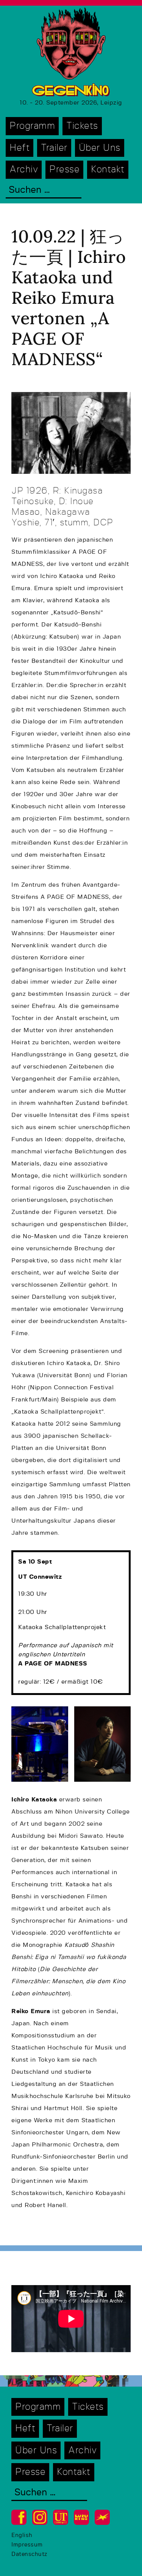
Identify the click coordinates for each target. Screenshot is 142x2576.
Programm (32, 126)
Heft (20, 148)
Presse (64, 169)
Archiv (24, 169)
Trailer (54, 148)
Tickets (82, 126)
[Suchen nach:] (44, 191)
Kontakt (108, 169)
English (22, 2535)
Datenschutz (29, 2554)
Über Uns (100, 148)
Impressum (27, 2545)
